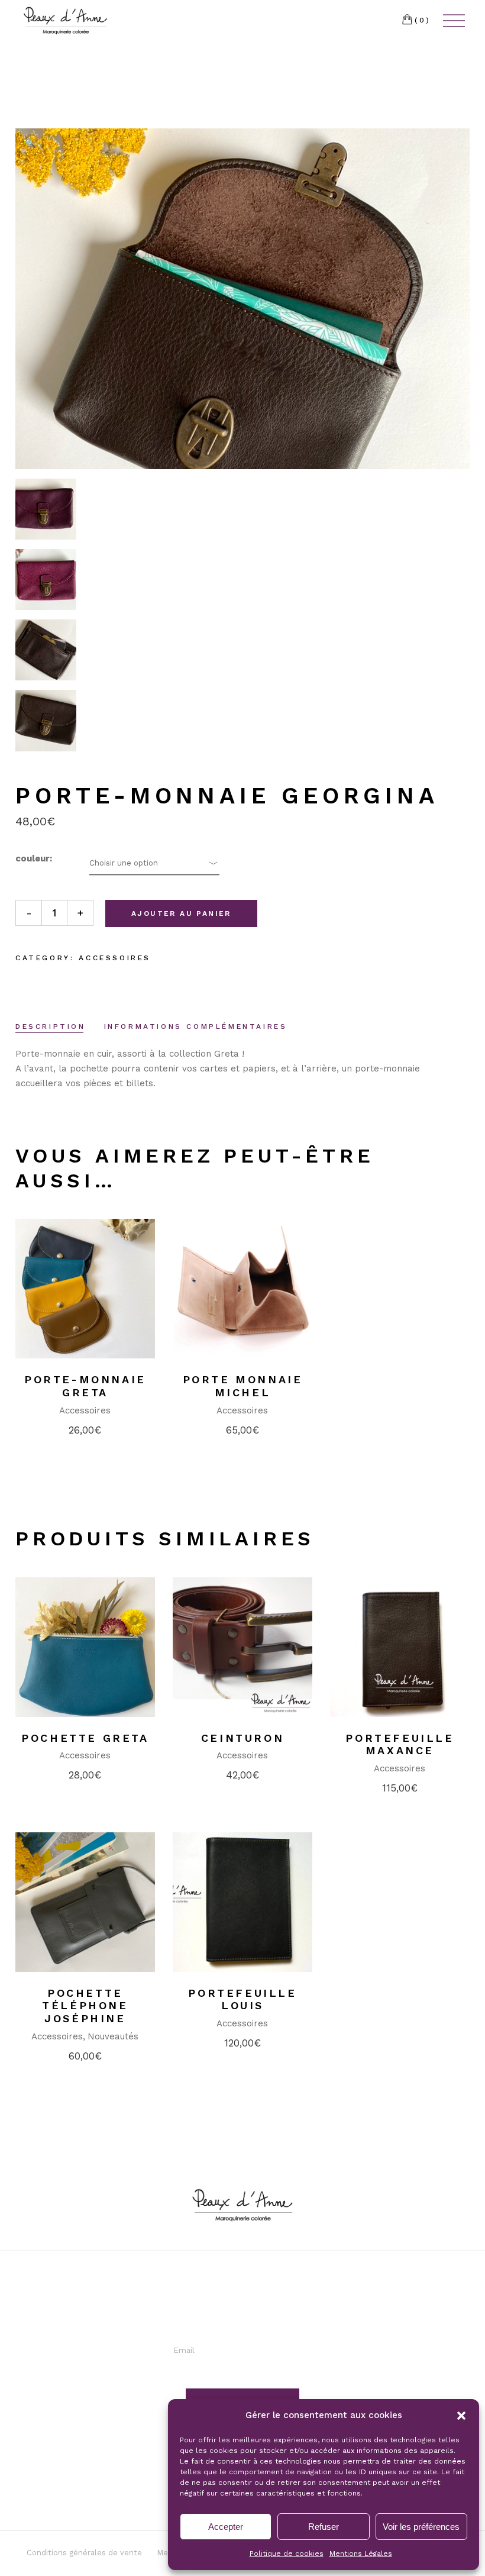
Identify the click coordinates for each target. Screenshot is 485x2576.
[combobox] (154, 863)
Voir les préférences (421, 2527)
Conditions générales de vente (84, 2553)
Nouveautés (113, 2036)
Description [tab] (51, 1026)
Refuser (324, 2527)
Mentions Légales (361, 2554)
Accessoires (115, 958)
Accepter (226, 2527)
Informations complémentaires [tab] (196, 1026)
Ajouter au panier (181, 913)
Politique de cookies (287, 2554)
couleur (33, 858)
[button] (461, 2416)
